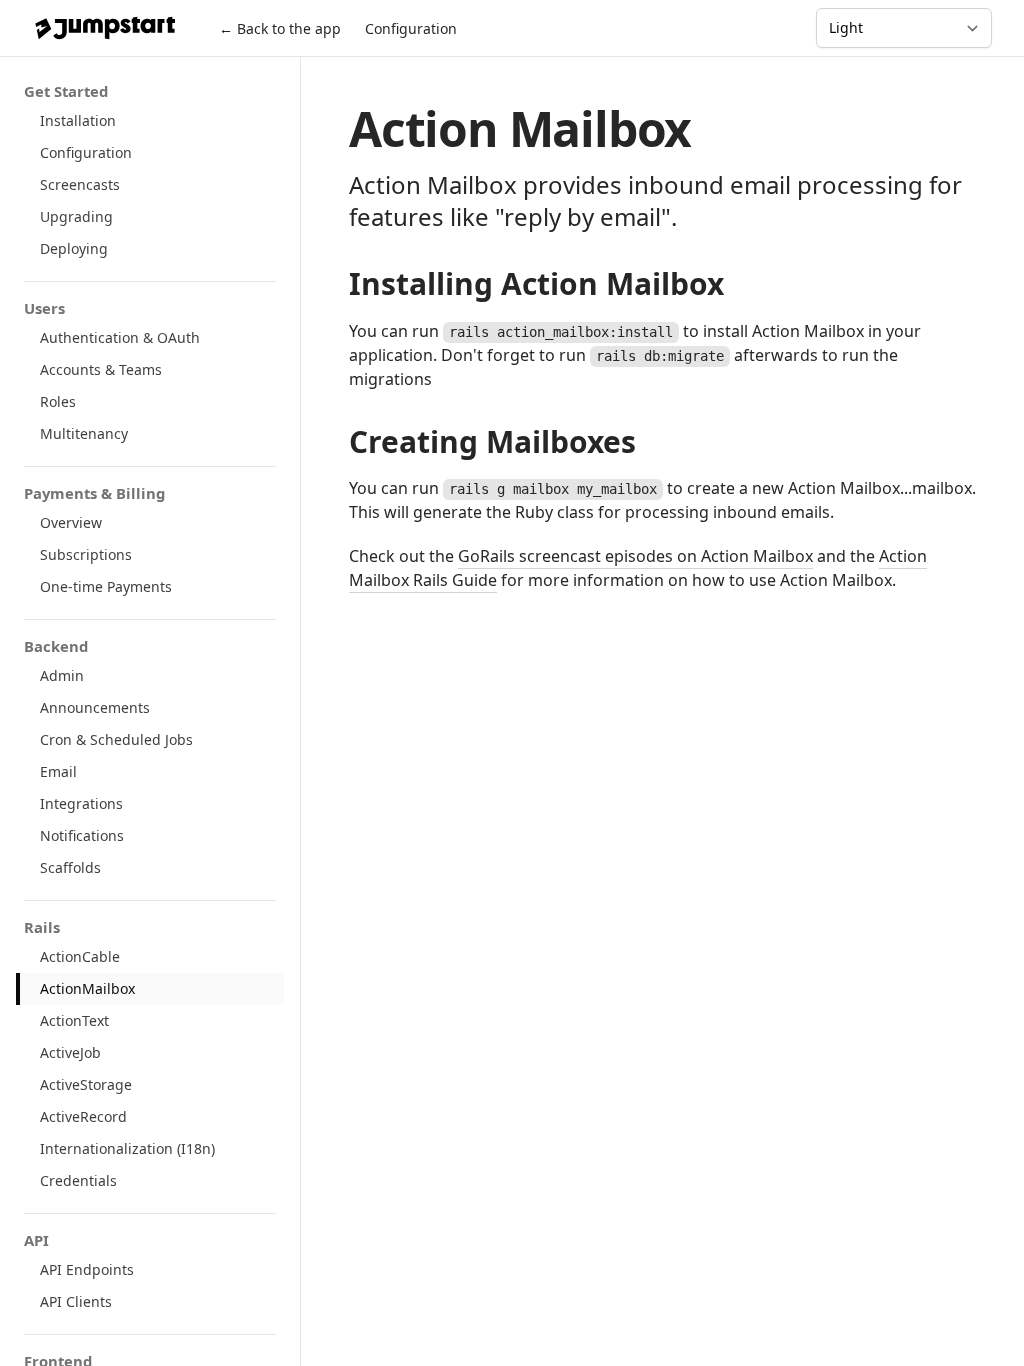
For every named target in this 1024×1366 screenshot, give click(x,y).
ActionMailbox (87, 988)
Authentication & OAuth (120, 337)
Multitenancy (84, 433)
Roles (58, 401)
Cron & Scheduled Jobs (116, 739)
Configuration (411, 28)
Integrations (81, 803)
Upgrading (76, 216)
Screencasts (80, 184)
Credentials (78, 1180)
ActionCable (80, 956)
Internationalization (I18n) (127, 1148)
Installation (78, 120)
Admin (62, 675)
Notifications (82, 835)
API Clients (76, 1301)
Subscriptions (86, 554)
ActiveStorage (86, 1084)
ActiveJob (70, 1052)
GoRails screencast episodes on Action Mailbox (635, 556)
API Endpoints (87, 1269)
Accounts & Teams (101, 369)
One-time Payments (106, 586)
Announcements (95, 707)
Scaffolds (70, 867)
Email (58, 771)
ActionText (74, 1020)
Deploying (74, 248)
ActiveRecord (83, 1116)
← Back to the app (280, 28)
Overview (71, 522)
